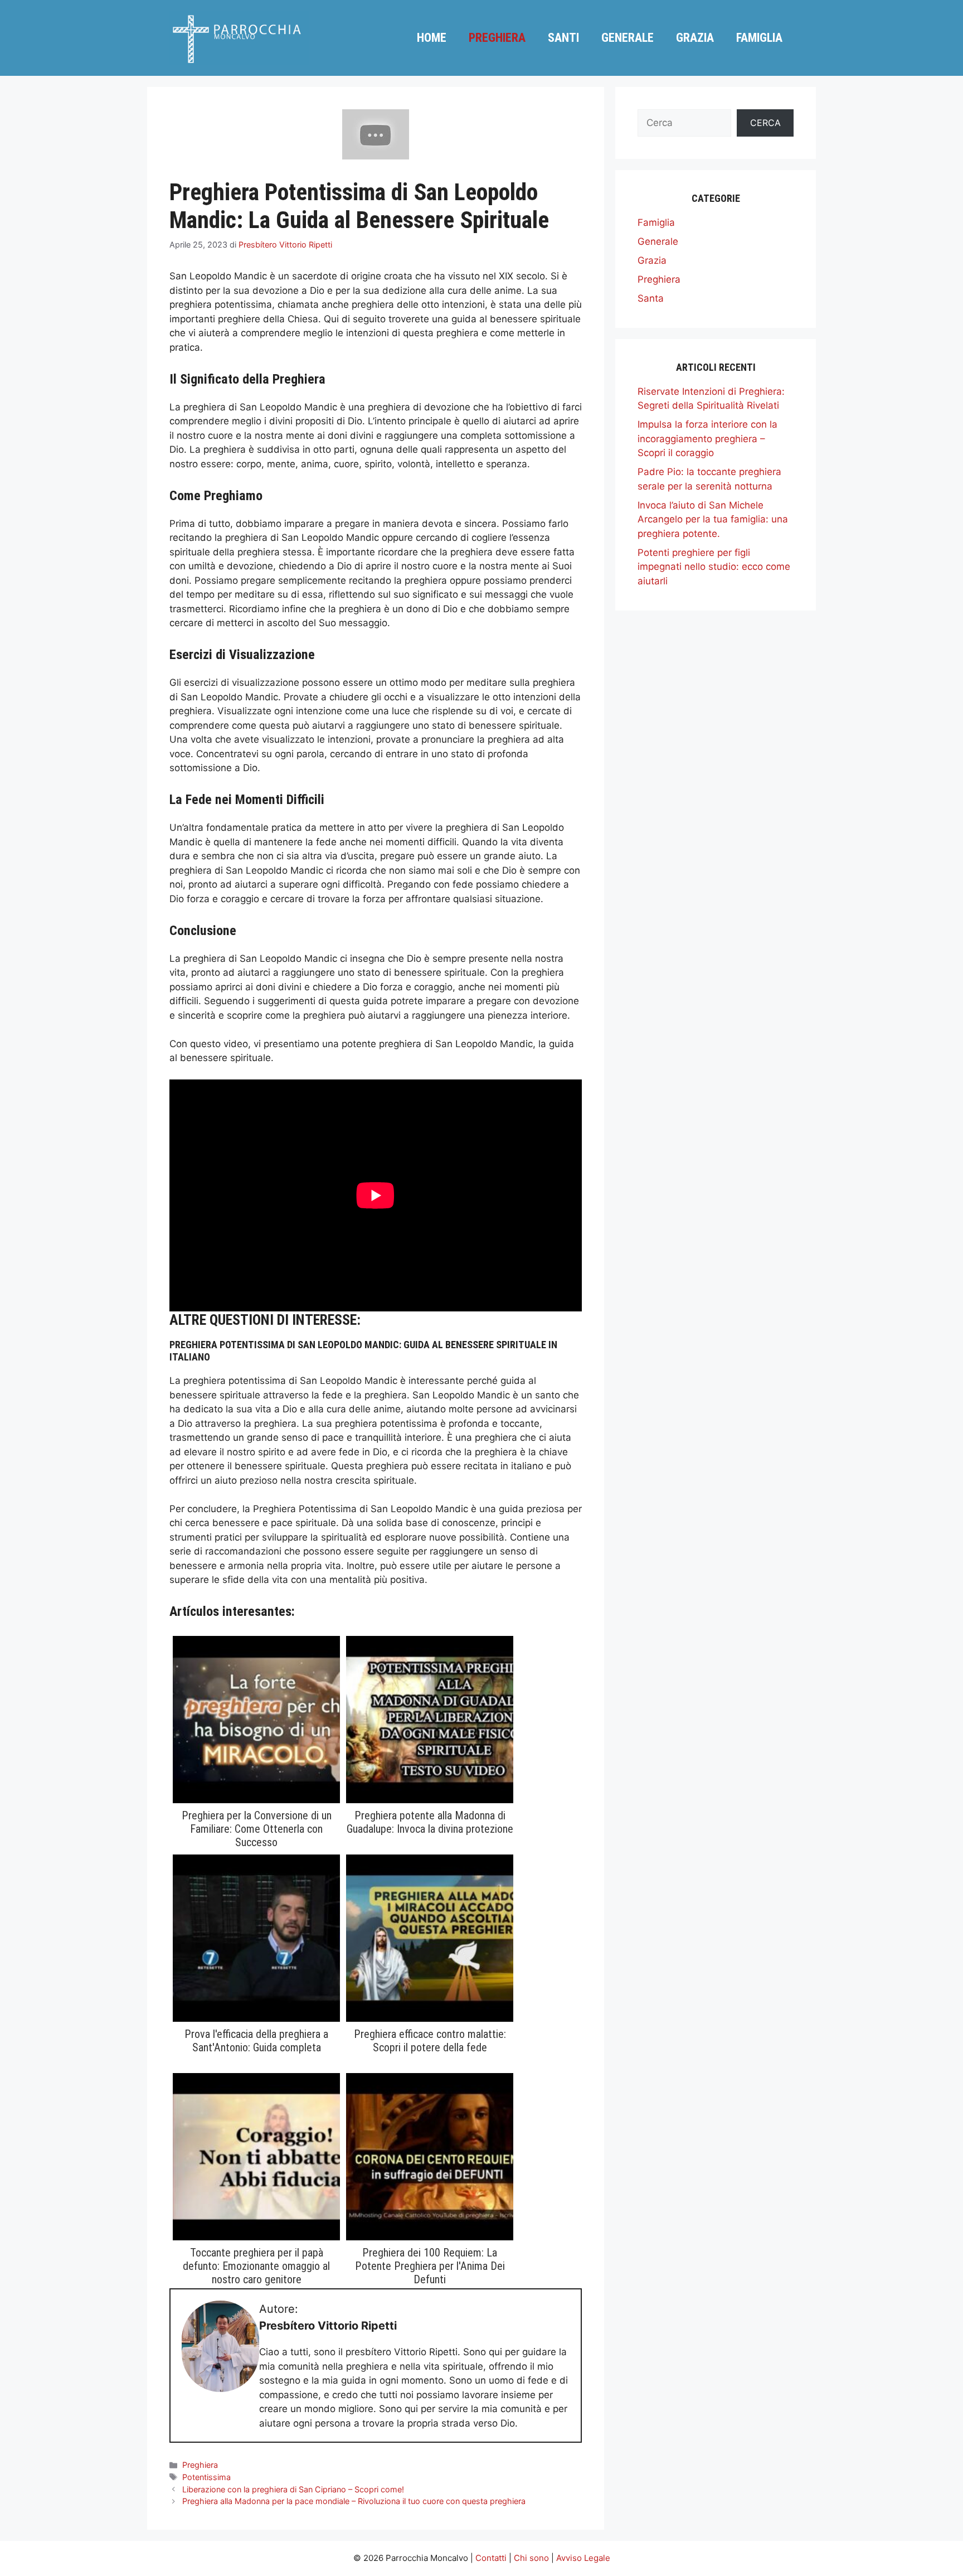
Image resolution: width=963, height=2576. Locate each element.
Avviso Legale (583, 2558)
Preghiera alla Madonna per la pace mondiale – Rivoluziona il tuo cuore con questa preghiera (354, 2501)
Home (432, 38)
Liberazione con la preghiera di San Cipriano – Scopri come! (293, 2489)
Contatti (491, 2558)
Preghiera (497, 38)
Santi (563, 38)
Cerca (765, 123)
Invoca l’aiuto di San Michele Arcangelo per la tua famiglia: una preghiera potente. (713, 519)
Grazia (695, 38)
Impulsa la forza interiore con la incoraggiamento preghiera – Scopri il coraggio (707, 439)
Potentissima (206, 2477)
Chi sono (531, 2558)
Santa (651, 298)
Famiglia (759, 38)
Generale (628, 38)
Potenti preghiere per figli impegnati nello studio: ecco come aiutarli (714, 567)
